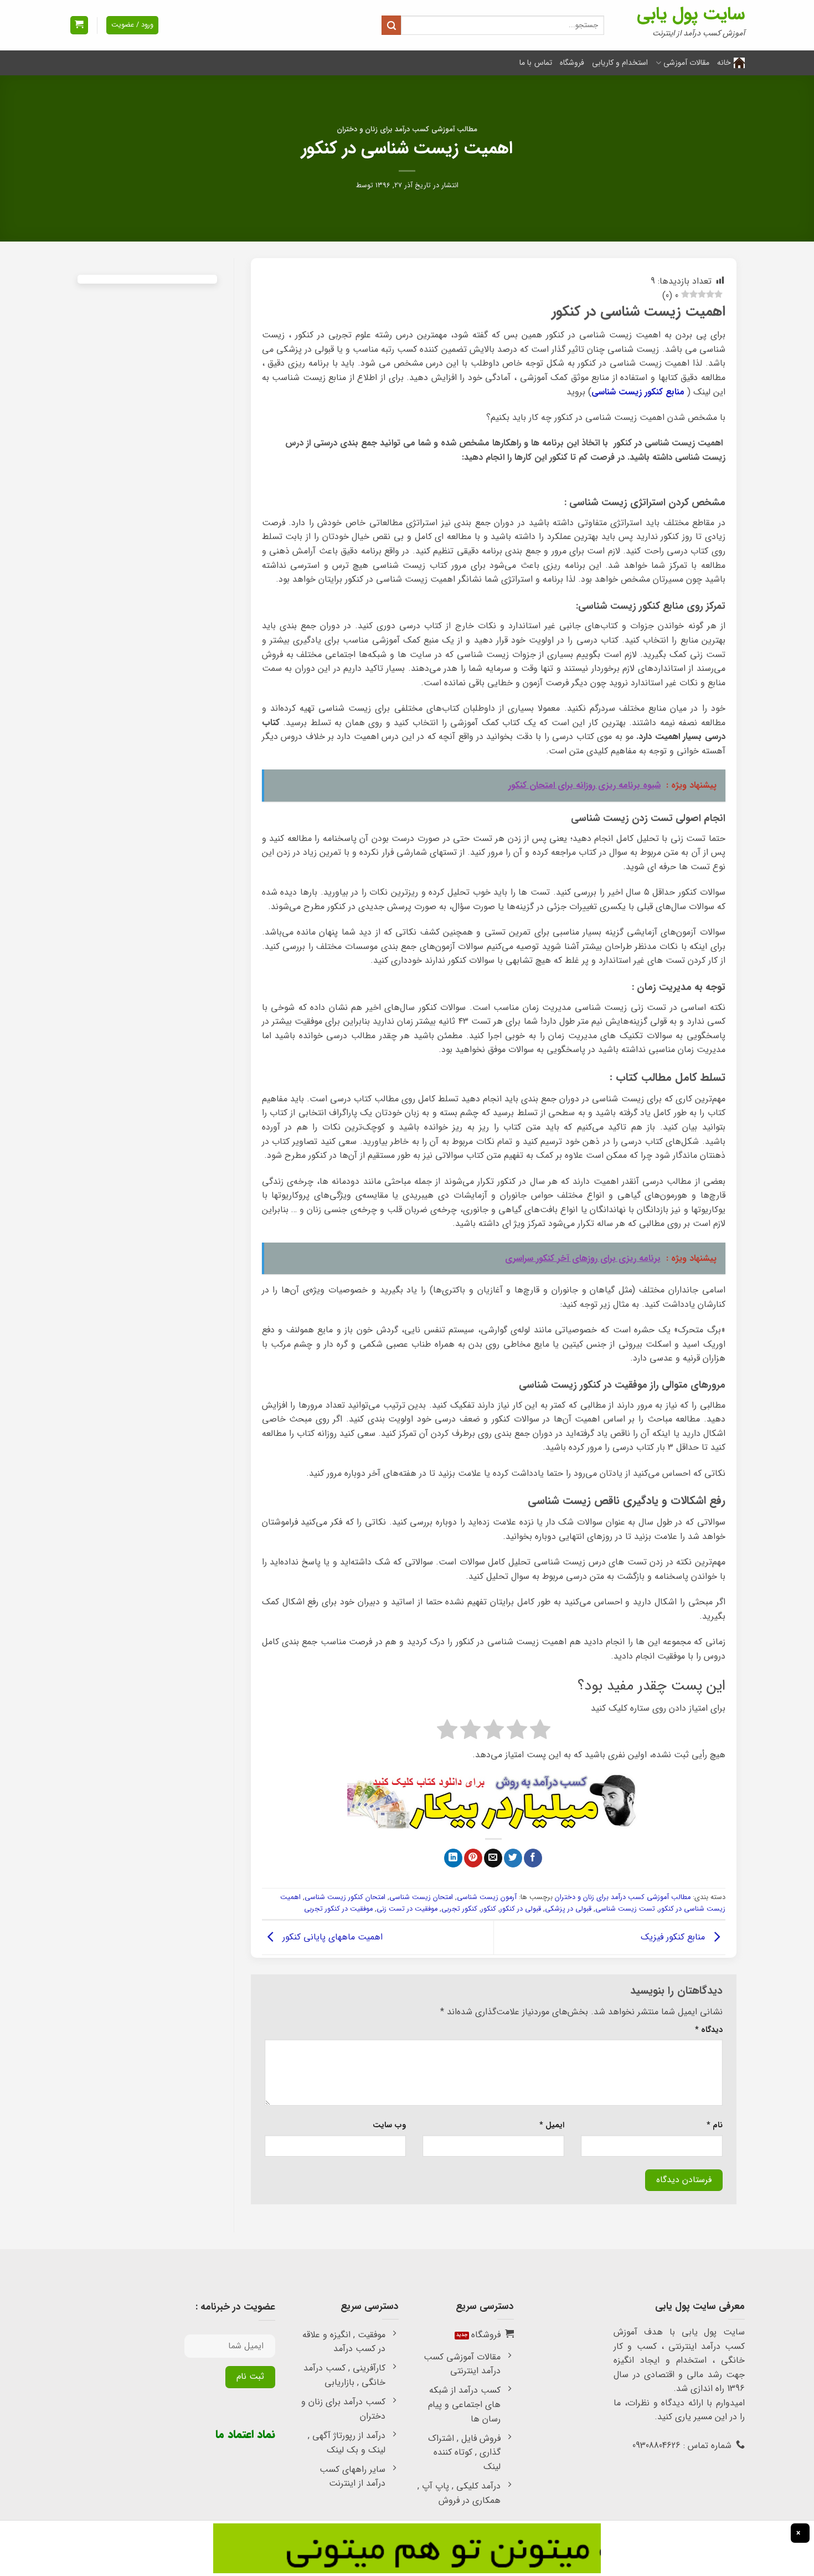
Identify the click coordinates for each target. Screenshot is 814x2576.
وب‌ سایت (389, 2125)
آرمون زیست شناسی (487, 1897)
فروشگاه (572, 63)
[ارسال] (391, 25)
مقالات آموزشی (686, 63)
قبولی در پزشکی (568, 1909)
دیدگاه (709, 2030)
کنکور (489, 1909)
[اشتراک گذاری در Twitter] (513, 1858)
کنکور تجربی (459, 1909)
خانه (724, 63)
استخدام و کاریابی (620, 63)
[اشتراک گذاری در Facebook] (533, 1858)
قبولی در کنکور (521, 1909)
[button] (79, 25)
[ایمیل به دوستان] (493, 1858)
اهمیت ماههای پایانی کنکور (331, 1937)
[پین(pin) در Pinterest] (473, 1858)
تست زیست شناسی (625, 1909)
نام (715, 2125)
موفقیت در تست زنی (407, 1909)
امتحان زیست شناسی (421, 1897)
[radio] (540, 1732)
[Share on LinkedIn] (453, 1858)
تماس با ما (536, 63)
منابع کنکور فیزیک (674, 1937)
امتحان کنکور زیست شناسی (345, 1897)
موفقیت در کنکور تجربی (338, 1909)
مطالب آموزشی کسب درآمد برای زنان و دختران (407, 130)
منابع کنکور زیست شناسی (638, 392)
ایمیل (552, 2125)
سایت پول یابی (691, 14)
